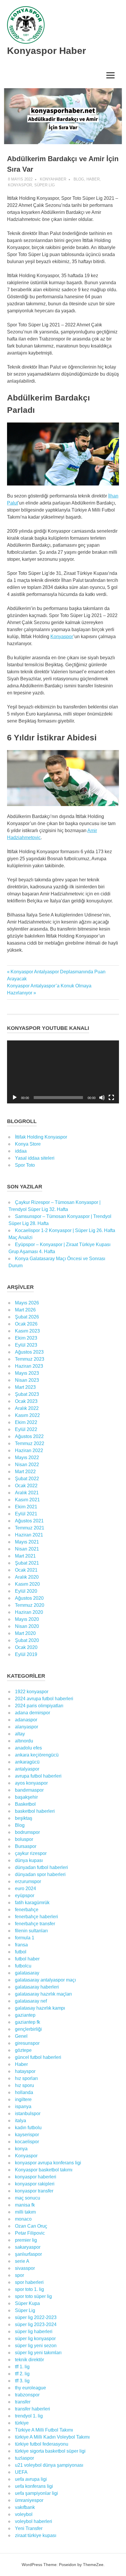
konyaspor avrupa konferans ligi (48, 2163)
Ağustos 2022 (29, 1436)
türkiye (22, 2423)
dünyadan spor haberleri (40, 1874)
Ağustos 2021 (29, 1521)
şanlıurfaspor (28, 2254)
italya (21, 2121)
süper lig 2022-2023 (36, 2317)
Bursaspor (26, 1846)
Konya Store (28, 1144)
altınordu (24, 1741)
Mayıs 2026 (27, 1303)
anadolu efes (28, 1748)
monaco (23, 2219)
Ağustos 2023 (29, 1352)
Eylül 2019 (26, 1654)
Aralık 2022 (27, 1408)
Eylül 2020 (26, 1591)
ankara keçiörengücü (37, 1755)
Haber (93, 179)
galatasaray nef (31, 2001)
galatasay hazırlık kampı (40, 2008)
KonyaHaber (53, 179)
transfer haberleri (33, 2409)
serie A (22, 2261)
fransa (21, 1945)
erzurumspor (28, 1881)
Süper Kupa (27, 2303)
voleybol (24, 2514)
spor (19, 2275)
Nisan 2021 (27, 1549)
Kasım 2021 (27, 1500)
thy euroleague (30, 2388)
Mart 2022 (25, 1472)
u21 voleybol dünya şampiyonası (49, 2465)
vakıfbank (25, 2507)
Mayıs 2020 (27, 1619)
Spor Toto (25, 1165)
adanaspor (26, 1720)
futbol (21, 1952)
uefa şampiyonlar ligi (36, 2493)
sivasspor (25, 2268)
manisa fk (25, 2205)
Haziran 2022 (29, 1450)
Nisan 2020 (27, 1626)
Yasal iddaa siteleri (35, 1158)
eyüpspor (25, 1896)
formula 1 (25, 1938)
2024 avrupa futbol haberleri (44, 1699)
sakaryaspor (28, 2247)
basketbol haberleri (35, 1811)
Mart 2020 (25, 1633)
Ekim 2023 (26, 1338)
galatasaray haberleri (37, 1987)
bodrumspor (27, 1832)
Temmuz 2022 (30, 1443)
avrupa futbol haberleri (38, 1776)
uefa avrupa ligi (31, 2479)
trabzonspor (27, 2395)
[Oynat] (15, 1098)
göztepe (23, 2050)
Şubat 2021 (27, 1563)
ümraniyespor (29, 2500)
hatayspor (25, 2071)
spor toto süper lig (33, 2296)
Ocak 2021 (26, 1570)
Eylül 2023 (26, 1345)
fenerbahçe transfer (35, 1924)
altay (20, 1734)
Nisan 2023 (27, 1380)
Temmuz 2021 (30, 1528)
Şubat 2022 (27, 1479)
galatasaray (27, 1973)
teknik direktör (29, 2360)
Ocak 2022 (26, 1486)
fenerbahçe (27, 1910)
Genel (21, 2036)
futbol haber (27, 1959)
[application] (63, 1072)
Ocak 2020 (26, 1647)
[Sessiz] (102, 1098)
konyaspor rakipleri (35, 2184)
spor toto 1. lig (29, 2289)
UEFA (21, 2472)
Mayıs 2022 (27, 1457)
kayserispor (27, 2135)
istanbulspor (28, 2114)
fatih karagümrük (32, 1903)
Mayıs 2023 (27, 1373)
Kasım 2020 (27, 1584)
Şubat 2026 (27, 1317)
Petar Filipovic (30, 2233)
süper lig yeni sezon (36, 2346)
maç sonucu (28, 2198)
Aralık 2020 (27, 1577)
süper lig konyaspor (35, 2339)
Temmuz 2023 (30, 1359)
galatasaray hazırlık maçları (43, 1994)
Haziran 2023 (29, 1366)
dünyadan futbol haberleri (41, 1867)
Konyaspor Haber (46, 51)
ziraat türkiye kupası (36, 2535)
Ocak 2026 (26, 1324)
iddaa (21, 1151)
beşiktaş (24, 1818)
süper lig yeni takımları (38, 2353)
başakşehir (26, 1797)
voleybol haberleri (34, 2521)
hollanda (24, 2092)
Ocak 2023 (26, 1401)
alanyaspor (27, 1727)
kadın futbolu (28, 2128)
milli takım (25, 2212)
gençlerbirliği (28, 2029)
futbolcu (23, 1966)
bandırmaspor (29, 1790)
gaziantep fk (28, 2022)
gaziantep (25, 2015)
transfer (23, 2402)
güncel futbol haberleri (38, 2057)
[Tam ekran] (111, 1098)
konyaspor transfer (34, 2191)
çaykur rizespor (31, 1853)
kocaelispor (27, 2142)
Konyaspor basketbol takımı (44, 2170)
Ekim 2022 (26, 1422)
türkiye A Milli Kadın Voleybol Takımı (52, 2437)
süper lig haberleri (34, 2331)
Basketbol (25, 1804)
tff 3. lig (22, 2381)
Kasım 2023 (27, 1331)
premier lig (26, 2240)
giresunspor (27, 2043)
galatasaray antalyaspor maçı (45, 1980)
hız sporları (26, 2078)
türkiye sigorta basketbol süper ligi (50, 2451)
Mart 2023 (25, 1387)
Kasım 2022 (27, 1415)
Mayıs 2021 (27, 1542)
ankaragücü (27, 1762)
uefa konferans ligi (34, 2486)
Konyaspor (20, 185)
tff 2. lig (22, 2374)
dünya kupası (29, 1860)
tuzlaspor (24, 2458)
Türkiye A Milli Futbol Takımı (44, 2430)
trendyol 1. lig (29, 2416)
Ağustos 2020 (29, 1598)
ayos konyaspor (31, 1783)
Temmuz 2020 (30, 1605)
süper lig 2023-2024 (36, 2324)
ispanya (23, 2106)
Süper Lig (45, 185)
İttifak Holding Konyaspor (41, 1137)
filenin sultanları (31, 1931)
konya (21, 2149)
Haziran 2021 (29, 1535)
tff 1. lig (22, 2367)
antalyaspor (27, 1769)
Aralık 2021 (27, 1493)
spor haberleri (29, 2282)
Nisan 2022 (27, 1465)
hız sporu (24, 2085)
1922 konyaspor (32, 1692)
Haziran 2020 (29, 1612)
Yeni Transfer (29, 2528)
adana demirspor (33, 1713)
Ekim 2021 (26, 1507)
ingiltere (23, 2099)
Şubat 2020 (27, 1640)
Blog (79, 179)
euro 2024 (25, 1888)
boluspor (24, 1839)
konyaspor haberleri (36, 2177)
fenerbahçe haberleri (36, 1917)
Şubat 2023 (27, 1394)
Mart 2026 (25, 1310)
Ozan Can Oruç (31, 2226)
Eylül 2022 (26, 1429)
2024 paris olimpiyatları (39, 1706)
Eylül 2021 (26, 1514)
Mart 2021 (25, 1556)
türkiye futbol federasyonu (42, 2444)
